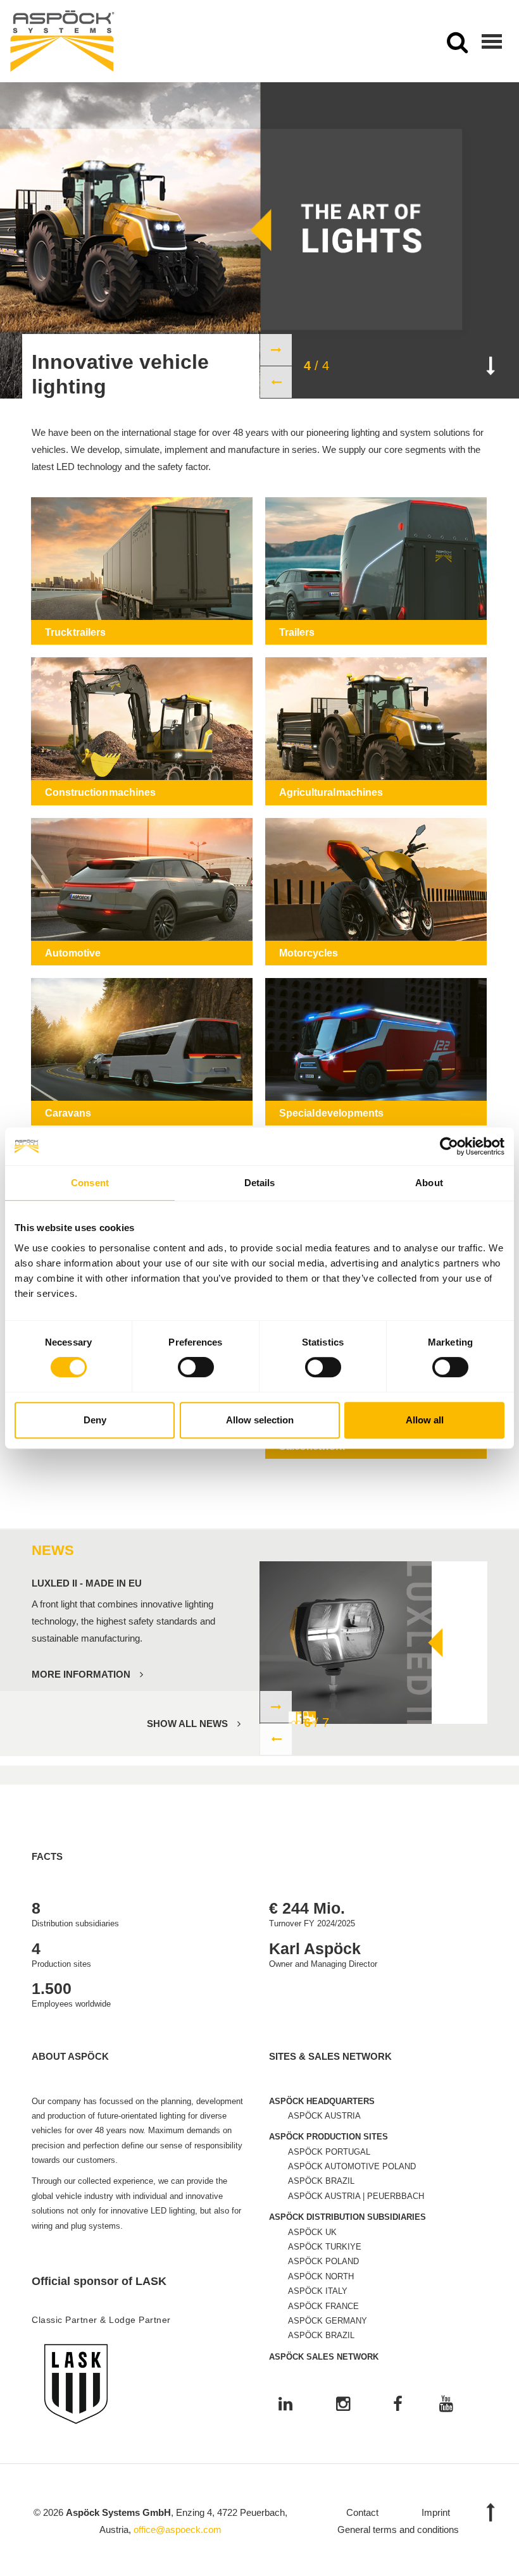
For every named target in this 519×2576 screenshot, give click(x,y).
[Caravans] (142, 1052)
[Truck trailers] (142, 571)
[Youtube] (446, 2405)
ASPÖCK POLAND (323, 2261)
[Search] (457, 46)
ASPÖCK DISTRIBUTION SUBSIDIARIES (347, 2217)
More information (81, 1674)
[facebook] (398, 2405)
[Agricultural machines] (376, 731)
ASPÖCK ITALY (318, 2291)
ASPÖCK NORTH (321, 2276)
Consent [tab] (90, 1183)
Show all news (187, 1724)
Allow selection (260, 1420)
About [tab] (429, 1183)
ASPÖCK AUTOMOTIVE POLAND (352, 2166)
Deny (95, 1420)
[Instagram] (343, 2405)
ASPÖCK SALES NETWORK (324, 2357)
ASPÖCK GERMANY (328, 2321)
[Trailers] (376, 571)
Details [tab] (260, 1183)
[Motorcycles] (376, 892)
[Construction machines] (142, 731)
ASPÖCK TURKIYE (325, 2247)
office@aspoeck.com (178, 2530)
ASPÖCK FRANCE (323, 2306)
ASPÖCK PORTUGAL (329, 2152)
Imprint (436, 2512)
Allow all (425, 1420)
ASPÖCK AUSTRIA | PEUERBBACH (356, 2196)
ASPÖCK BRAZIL (321, 2181)
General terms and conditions (398, 2530)
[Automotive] (142, 892)
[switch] (196, 1367)
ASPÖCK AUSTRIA (324, 2116)
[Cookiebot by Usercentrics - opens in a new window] (449, 1146)
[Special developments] (376, 1052)
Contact (362, 2512)
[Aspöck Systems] (62, 41)
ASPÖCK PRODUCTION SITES (328, 2137)
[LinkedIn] (285, 2405)
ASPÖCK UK (312, 2232)
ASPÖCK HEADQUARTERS (322, 2101)
